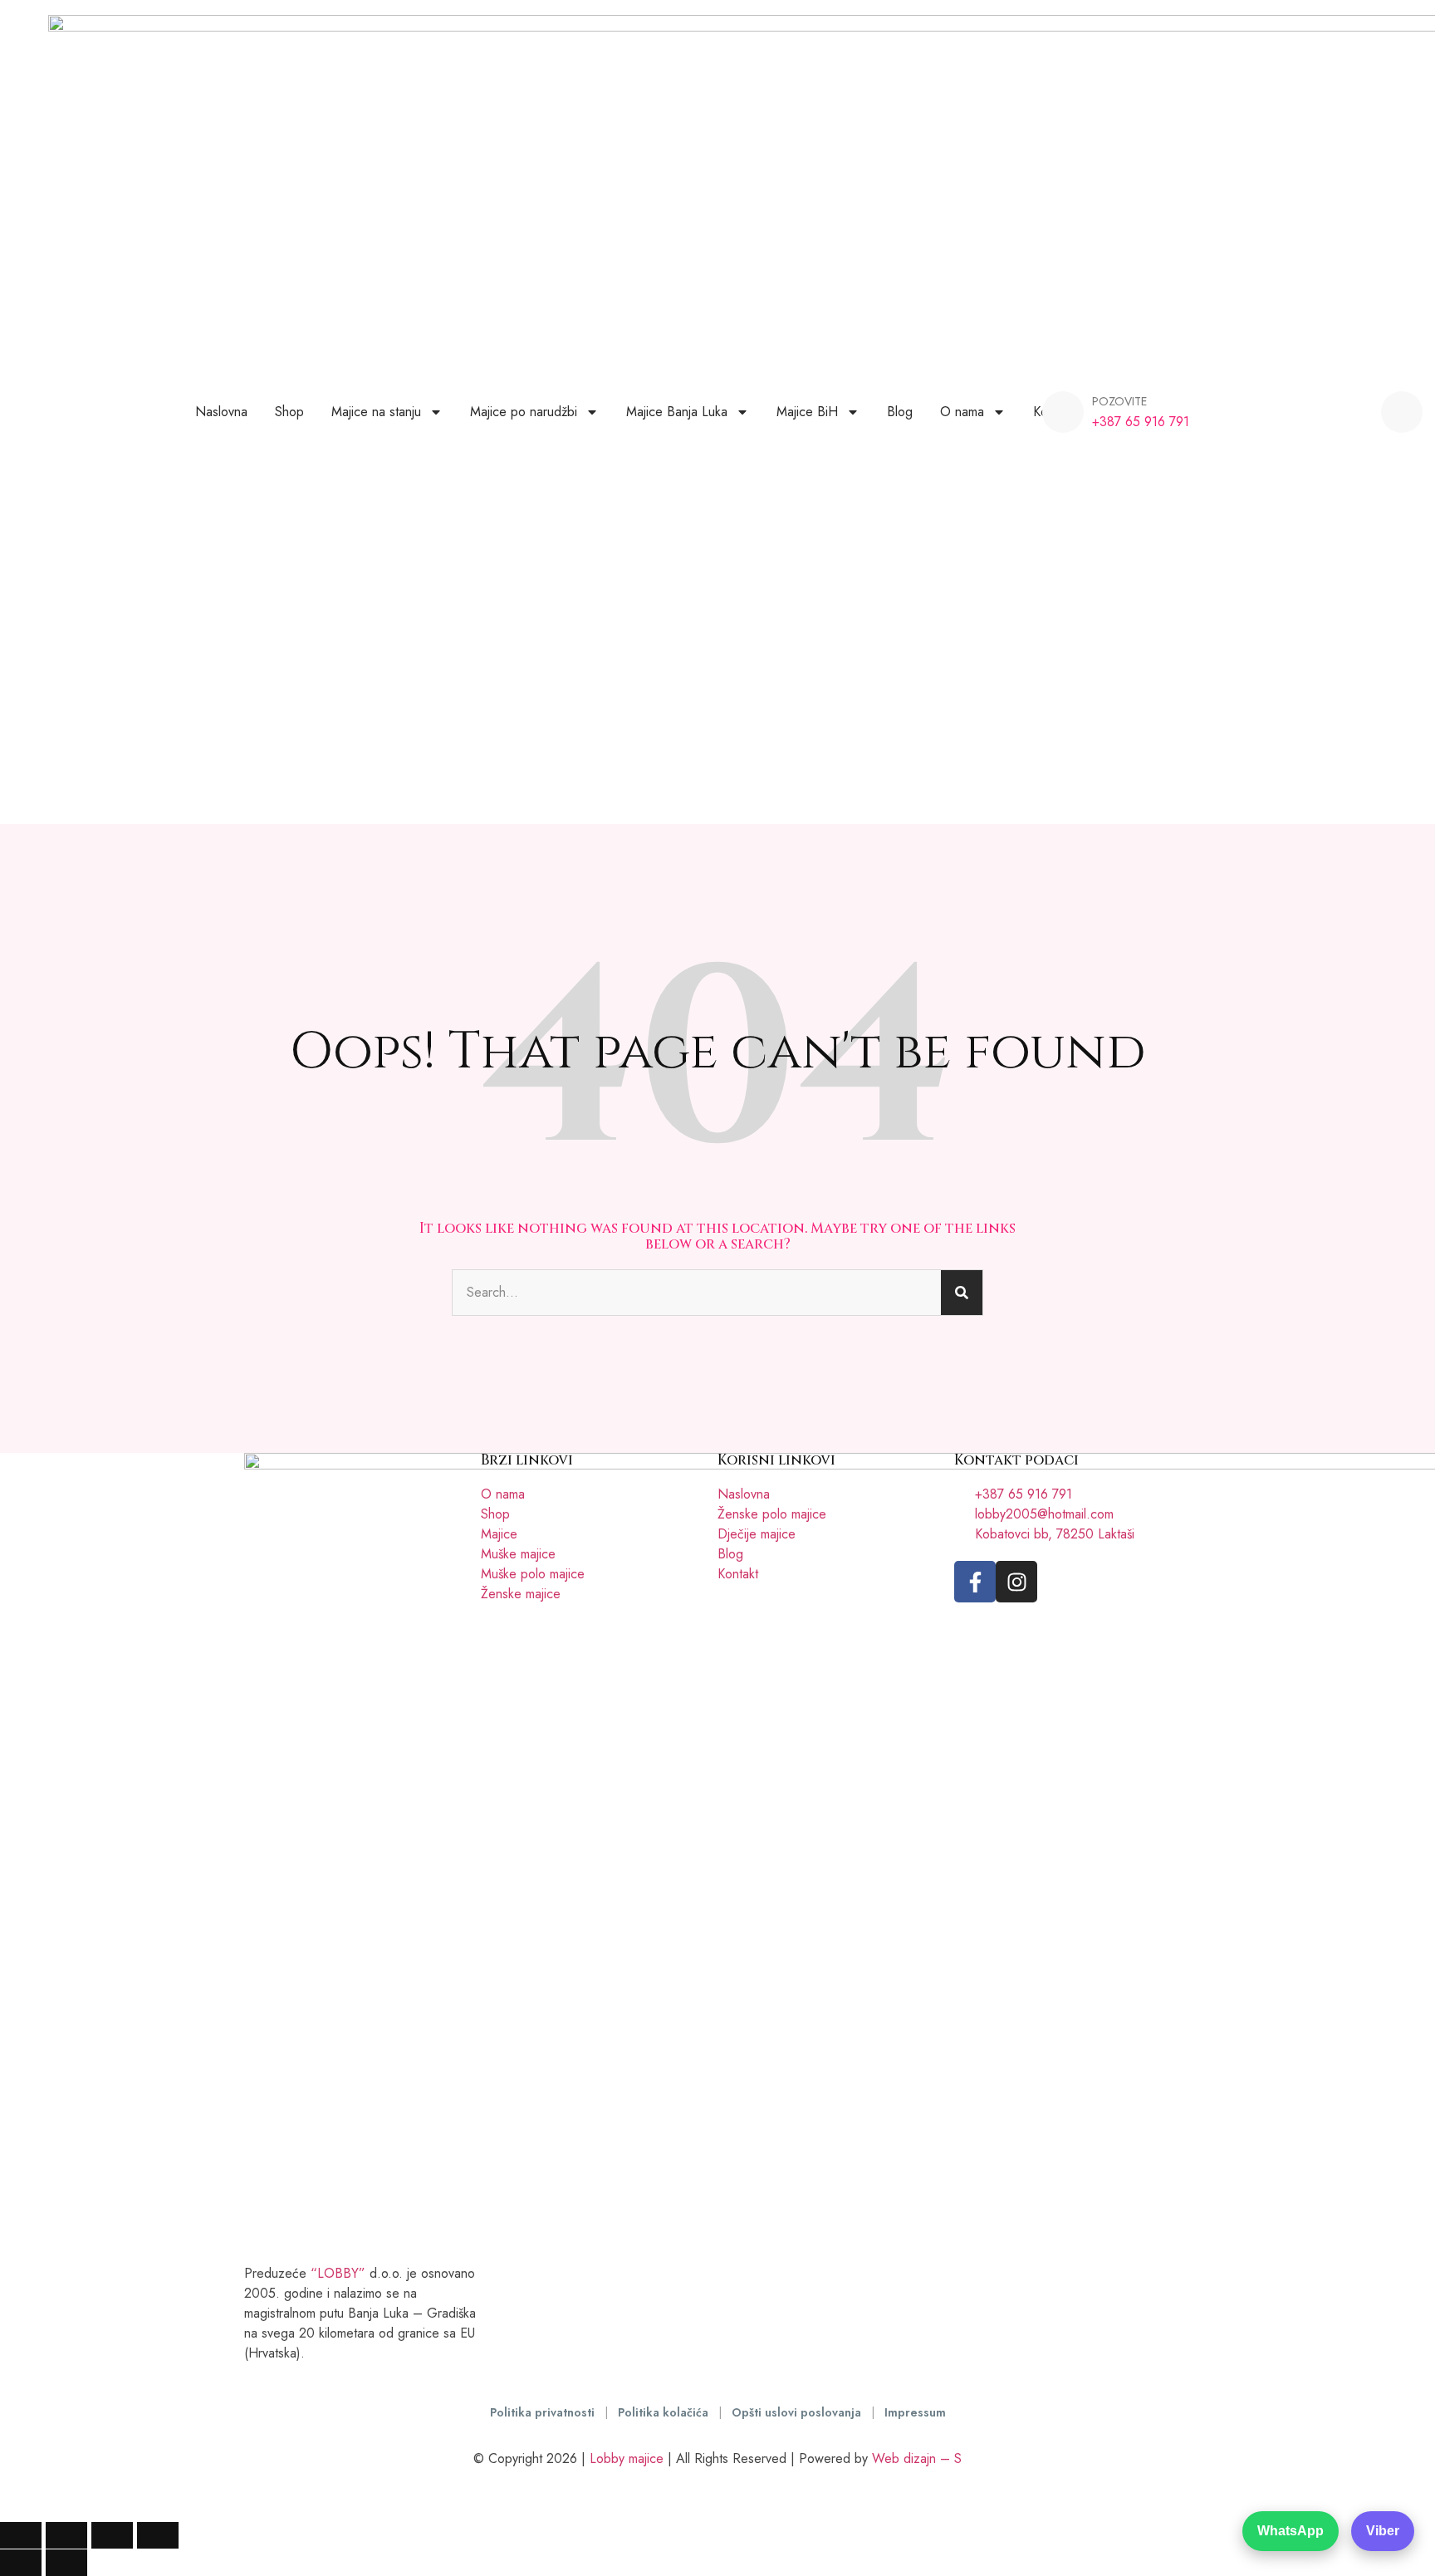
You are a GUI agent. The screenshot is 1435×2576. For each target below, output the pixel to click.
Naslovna (221, 412)
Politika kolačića (665, 2412)
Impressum (915, 2412)
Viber (1383, 2531)
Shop (289, 412)
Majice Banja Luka (677, 412)
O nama (962, 412)
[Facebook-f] (975, 1582)
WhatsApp (1291, 2531)
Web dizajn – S (917, 2458)
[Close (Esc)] (158, 2535)
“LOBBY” (338, 2273)
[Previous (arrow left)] (21, 2563)
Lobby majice (627, 2458)
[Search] (962, 1293)
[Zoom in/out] (21, 2535)
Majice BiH (807, 412)
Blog (900, 412)
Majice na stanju (376, 412)
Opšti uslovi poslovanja (798, 2412)
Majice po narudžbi (524, 412)
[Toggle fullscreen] (66, 2535)
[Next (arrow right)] (66, 2563)
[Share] (112, 2535)
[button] (1402, 412)
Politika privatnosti (544, 2412)
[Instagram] (1016, 1582)
